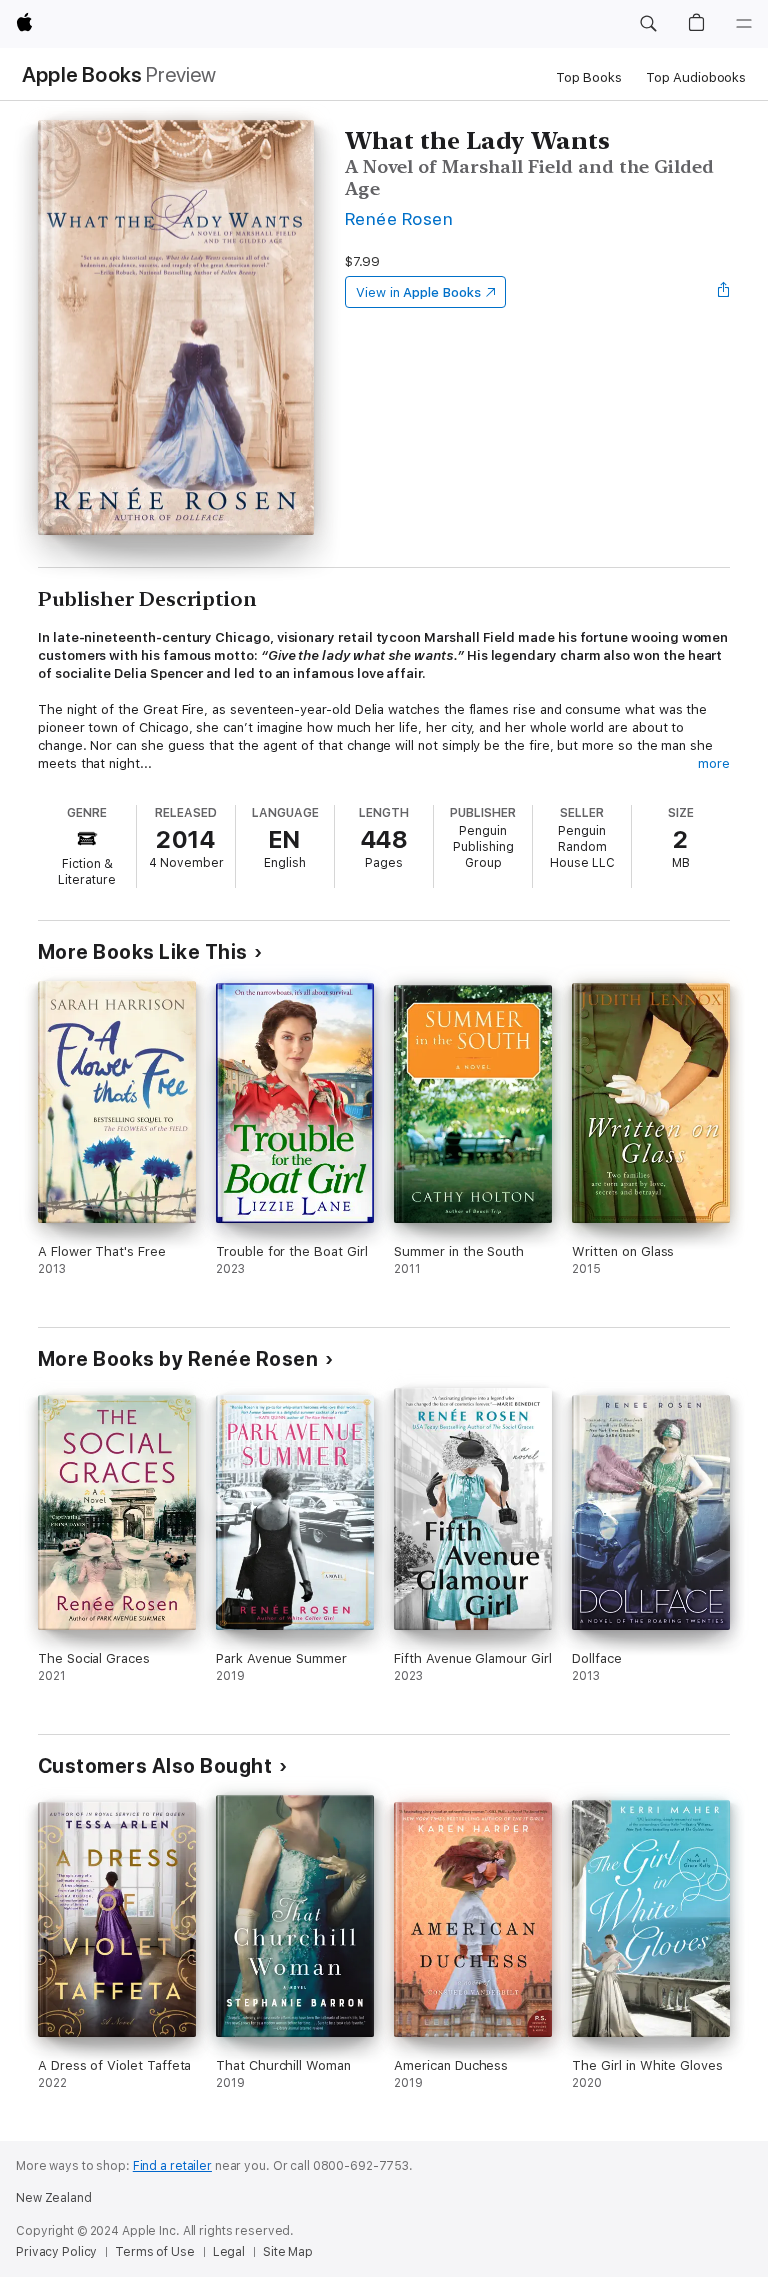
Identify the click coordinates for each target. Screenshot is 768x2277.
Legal (229, 2252)
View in (418, 292)
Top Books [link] (589, 77)
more (714, 763)
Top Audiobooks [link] (696, 77)
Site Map (288, 2252)
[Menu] (744, 24)
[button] (648, 24)
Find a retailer (172, 2166)
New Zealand (54, 2198)
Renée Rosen (399, 218)
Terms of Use (155, 2252)
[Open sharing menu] (724, 292)
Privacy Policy (56, 2252)
